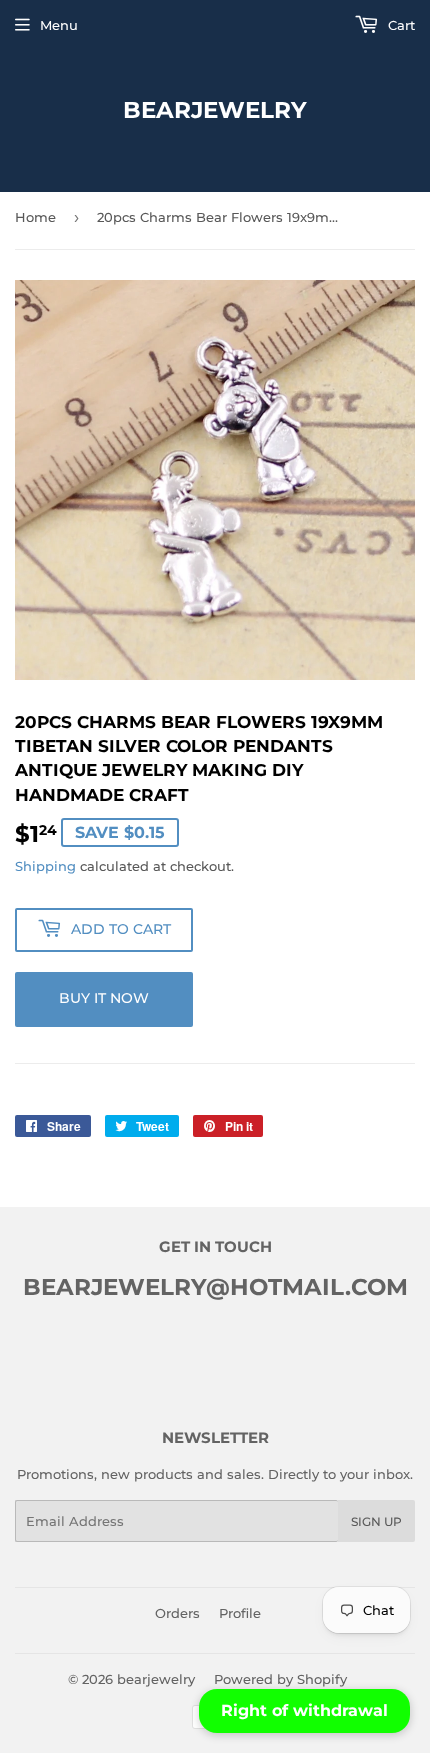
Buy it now (104, 998)
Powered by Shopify (280, 1679)
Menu (59, 25)
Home (35, 217)
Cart (399, 25)
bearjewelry (215, 110)
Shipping (45, 866)
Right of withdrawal (304, 1710)
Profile (240, 1613)
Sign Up (376, 1521)
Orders (177, 1613)
